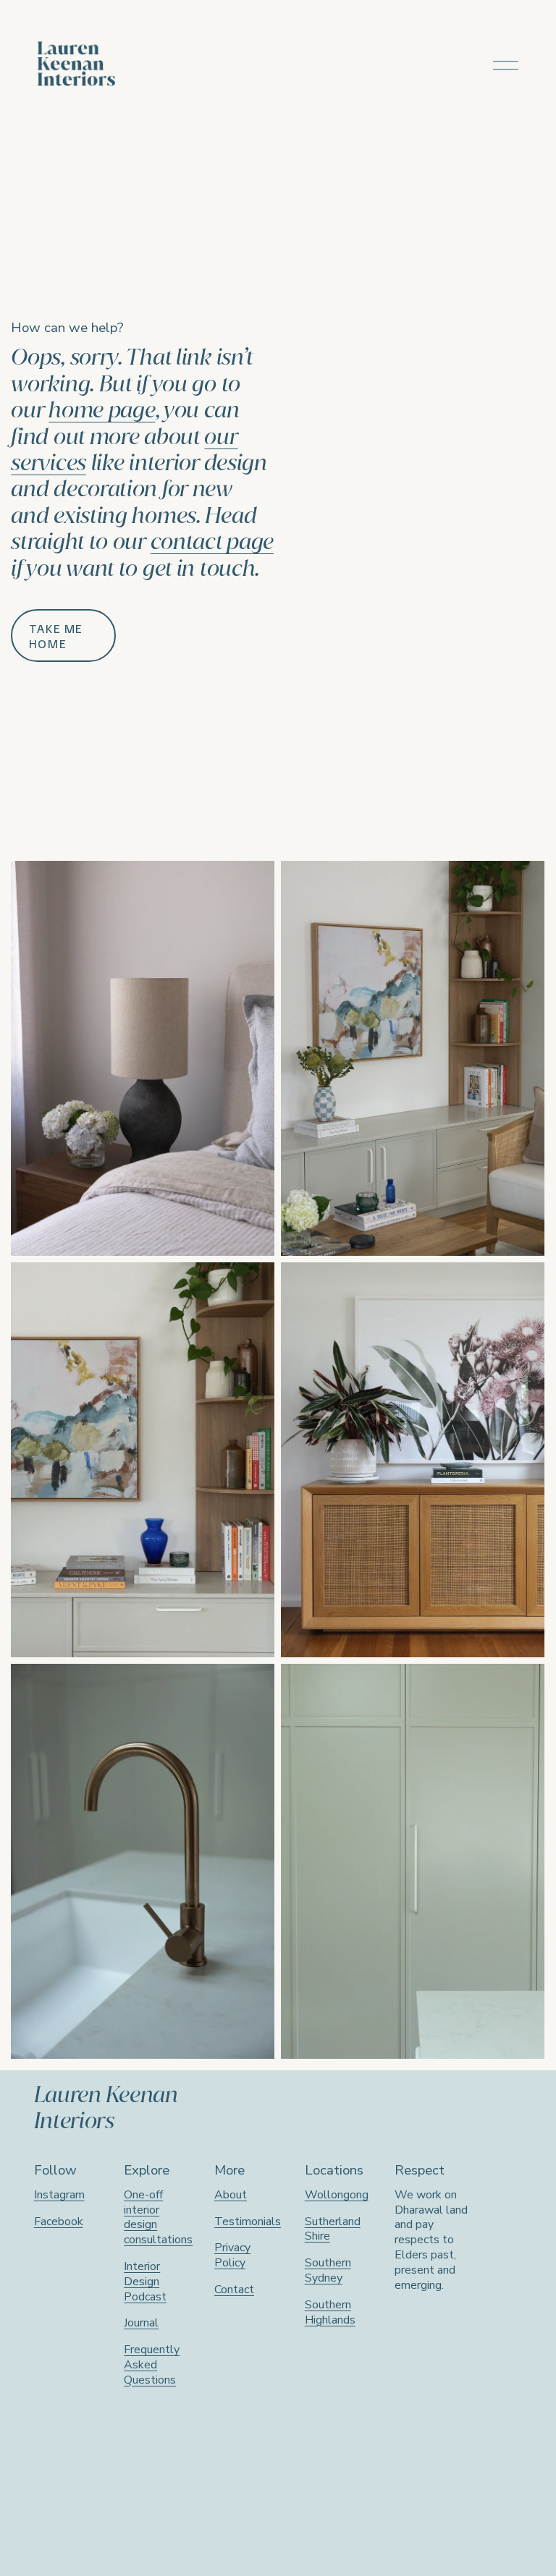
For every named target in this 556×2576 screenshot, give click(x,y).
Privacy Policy (232, 2256)
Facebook (59, 2222)
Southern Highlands (330, 2313)
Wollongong (337, 2195)
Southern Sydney (328, 2271)
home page (102, 410)
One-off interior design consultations (158, 2218)
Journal (141, 2323)
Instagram (59, 2195)
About (231, 2195)
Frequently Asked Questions (152, 2365)
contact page (212, 541)
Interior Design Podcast (145, 2282)
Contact (234, 2290)
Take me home (56, 636)
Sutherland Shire (333, 2229)
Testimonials (248, 2222)
